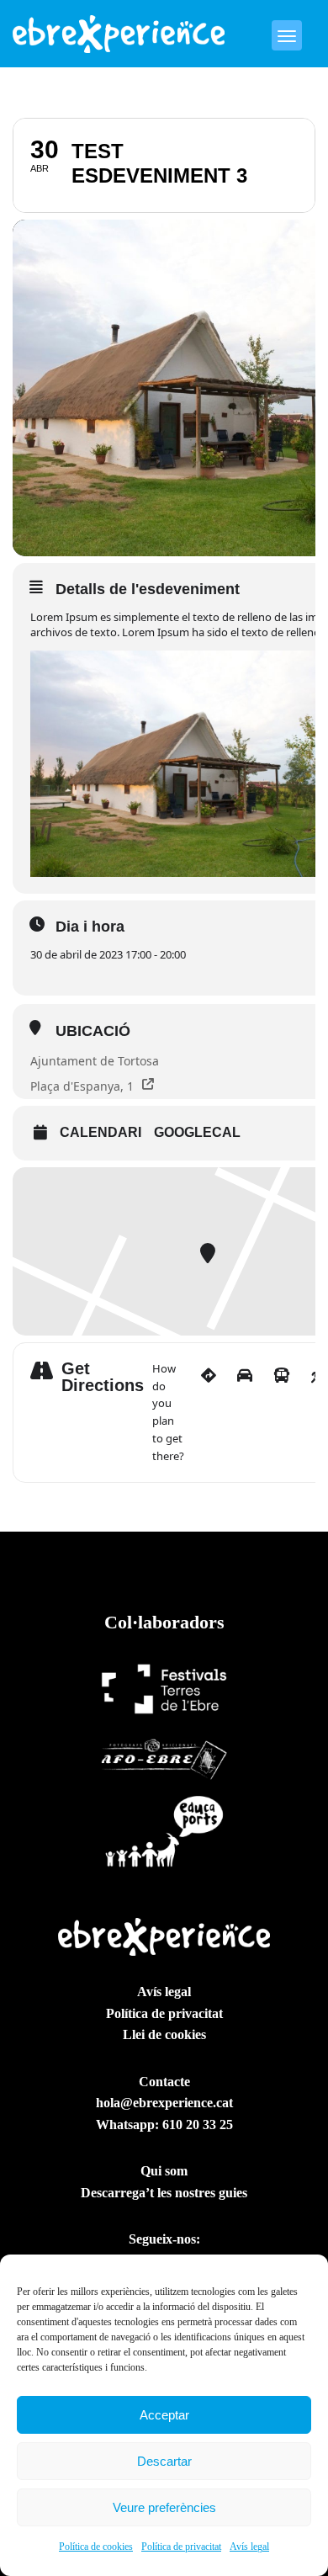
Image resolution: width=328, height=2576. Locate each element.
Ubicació (93, 1031)
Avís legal (249, 2547)
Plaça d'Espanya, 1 (82, 1086)
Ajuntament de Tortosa (95, 1061)
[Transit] (282, 1413)
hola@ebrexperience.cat (164, 2103)
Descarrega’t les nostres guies (164, 2193)
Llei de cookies (164, 2034)
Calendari (101, 1132)
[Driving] (245, 1413)
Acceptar (164, 2415)
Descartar (164, 2461)
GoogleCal (197, 1132)
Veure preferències (164, 2507)
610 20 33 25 (198, 2125)
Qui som (164, 2171)
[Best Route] (209, 1413)
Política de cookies (96, 2547)
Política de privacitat (181, 2547)
